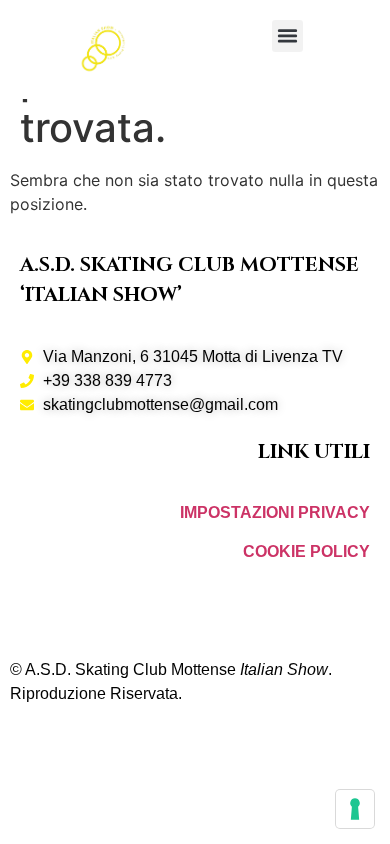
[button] (288, 36)
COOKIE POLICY (306, 551)
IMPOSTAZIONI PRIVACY (275, 512)
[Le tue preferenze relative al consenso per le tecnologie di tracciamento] (355, 809)
